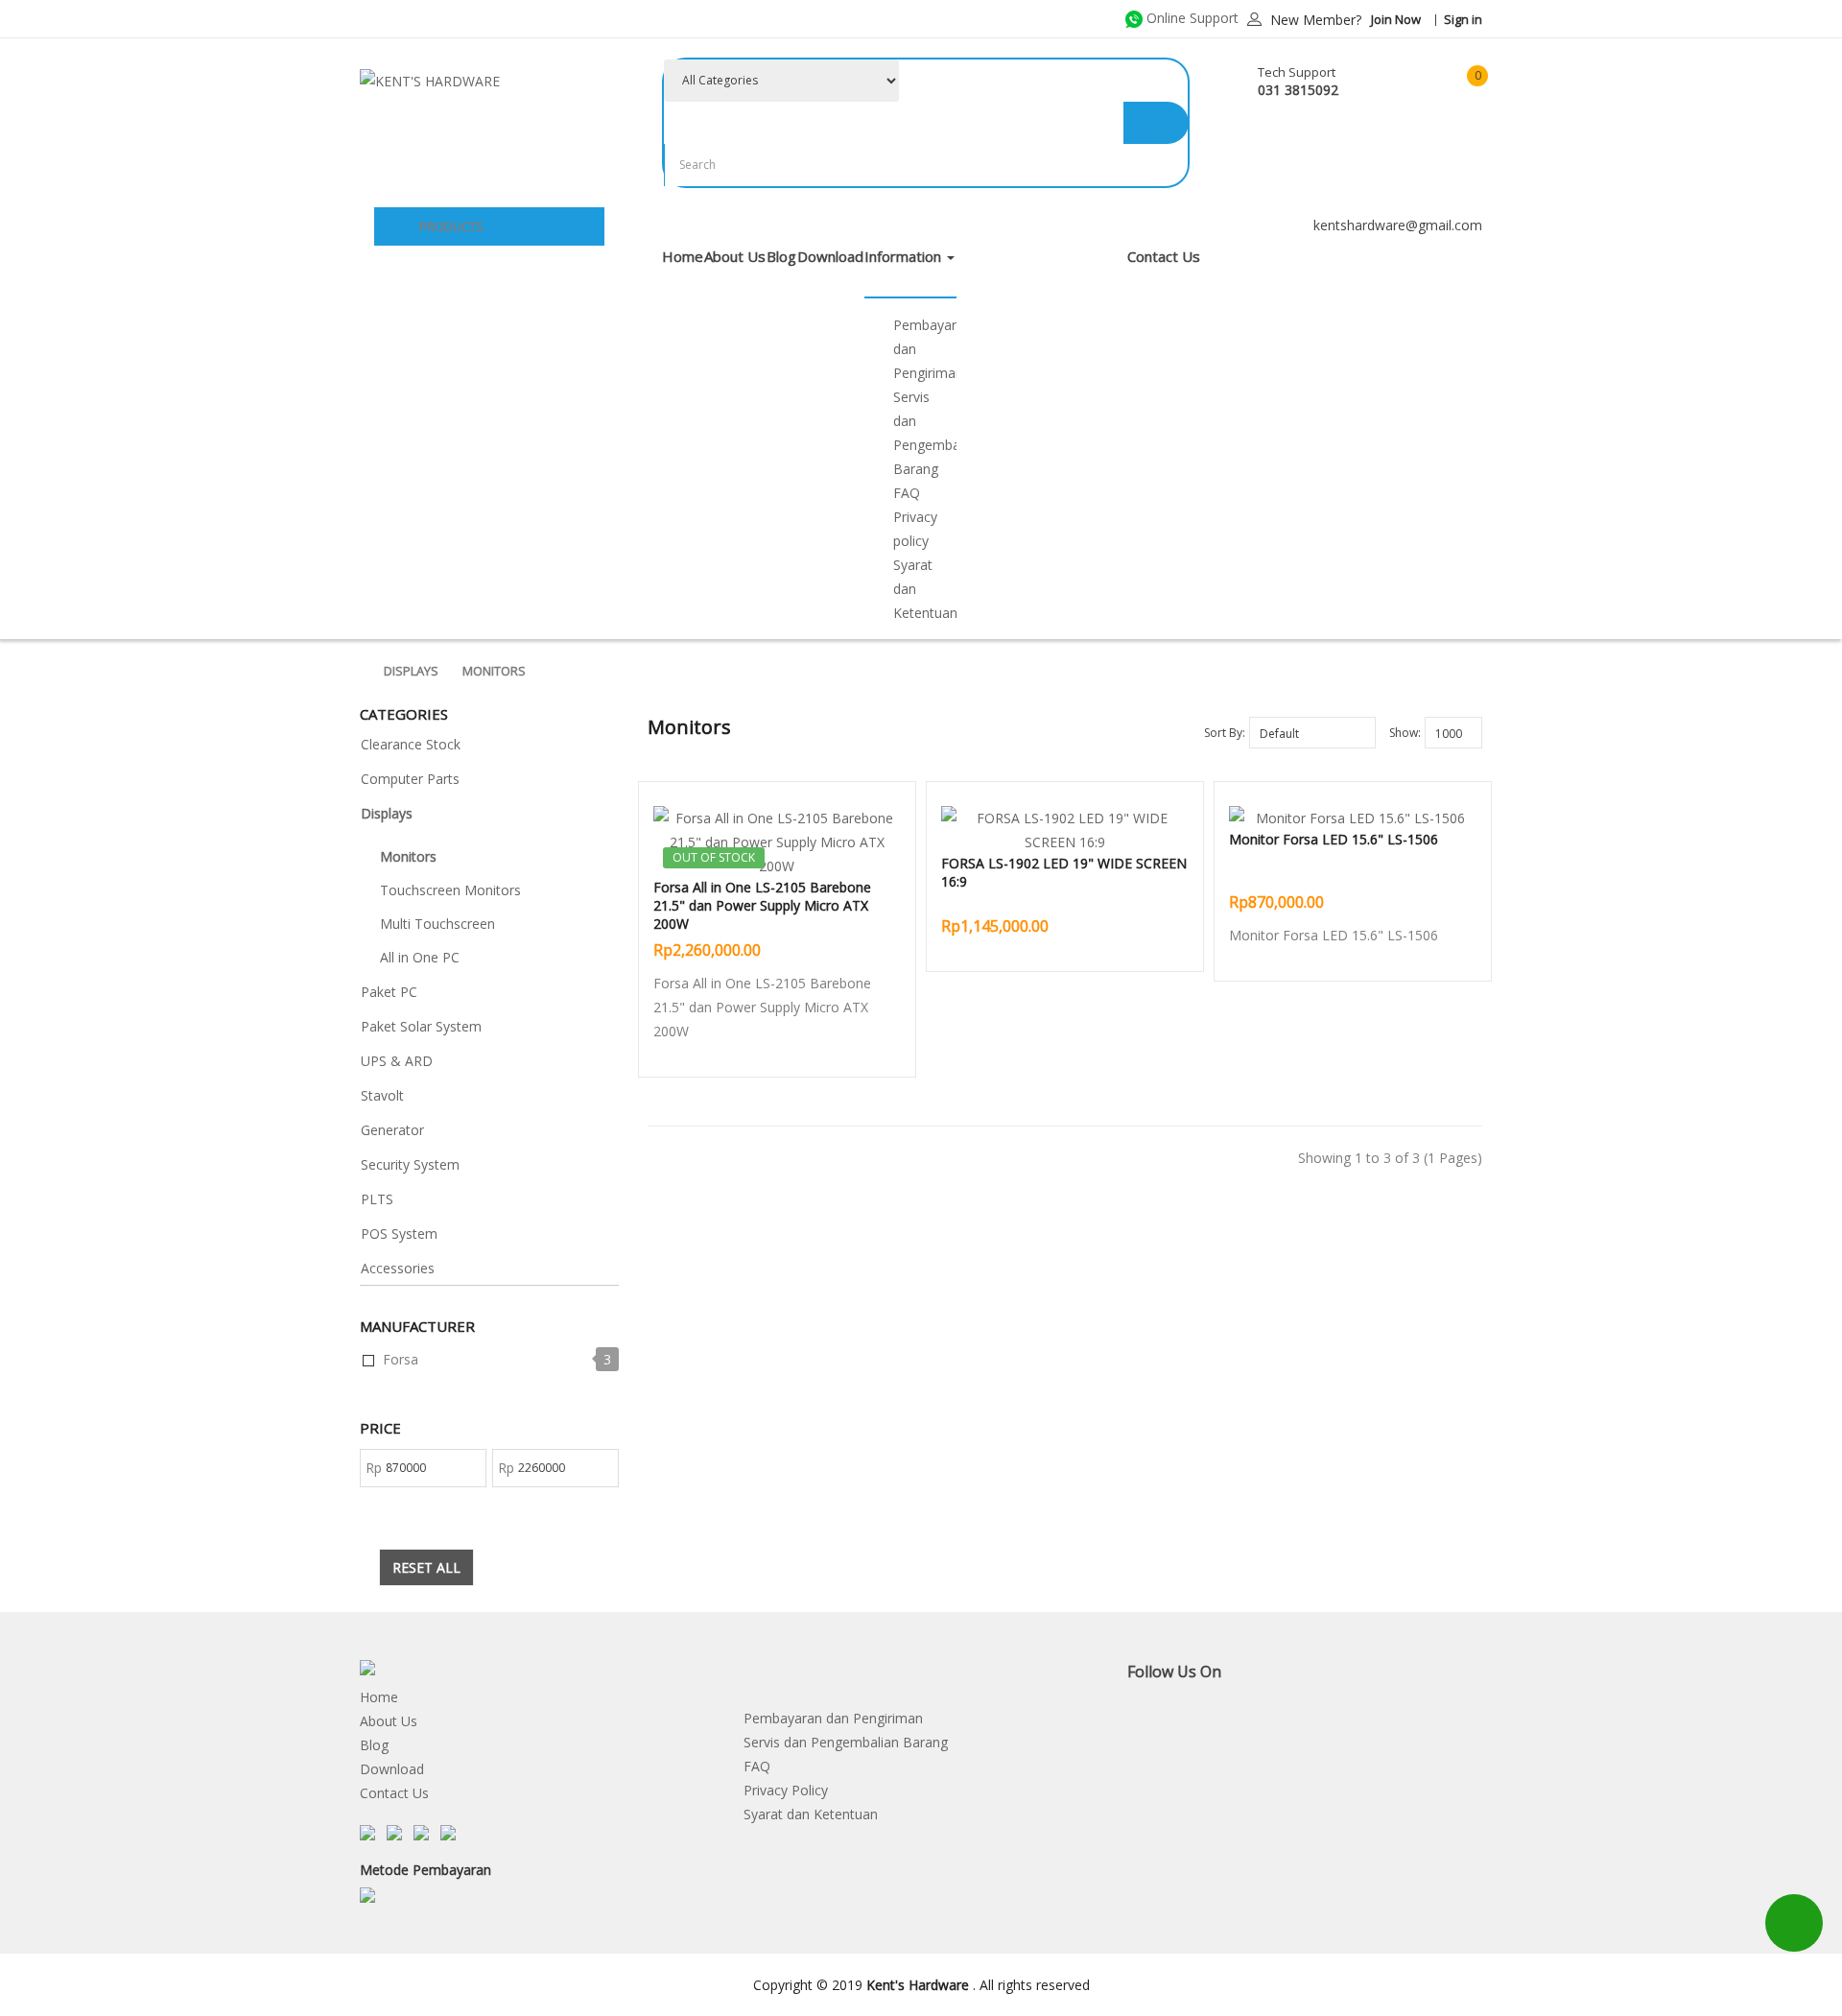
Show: (1405, 733)
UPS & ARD (397, 1061)
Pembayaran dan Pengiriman (833, 1718)
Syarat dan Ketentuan (811, 1814)
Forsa (401, 1359)
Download (392, 1769)
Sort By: (1225, 733)
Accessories (398, 1268)
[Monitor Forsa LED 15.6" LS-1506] (1353, 818)
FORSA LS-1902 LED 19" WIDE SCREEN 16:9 (1064, 872)
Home (379, 1697)
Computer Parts (410, 779)
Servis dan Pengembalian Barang (846, 1742)
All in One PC (420, 957)
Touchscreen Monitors (450, 890)
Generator (392, 1130)
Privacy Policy (786, 1790)
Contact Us (394, 1793)
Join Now (1396, 19)
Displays (411, 671)
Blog (374, 1745)
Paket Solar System (421, 1026)
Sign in (1463, 19)
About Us (389, 1721)
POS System (399, 1233)
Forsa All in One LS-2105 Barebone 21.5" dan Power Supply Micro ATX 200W (762, 905)
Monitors (494, 671)
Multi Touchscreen (437, 924)
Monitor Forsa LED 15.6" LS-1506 (1334, 839)
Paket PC (389, 992)
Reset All (426, 1567)
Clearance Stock (411, 744)
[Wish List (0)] (1405, 82)
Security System (410, 1164)
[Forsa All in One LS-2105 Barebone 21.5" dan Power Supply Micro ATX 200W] (777, 842)
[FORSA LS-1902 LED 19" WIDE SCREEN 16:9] (1065, 830)
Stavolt (382, 1095)
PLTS (377, 1199)
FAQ (907, 493)
